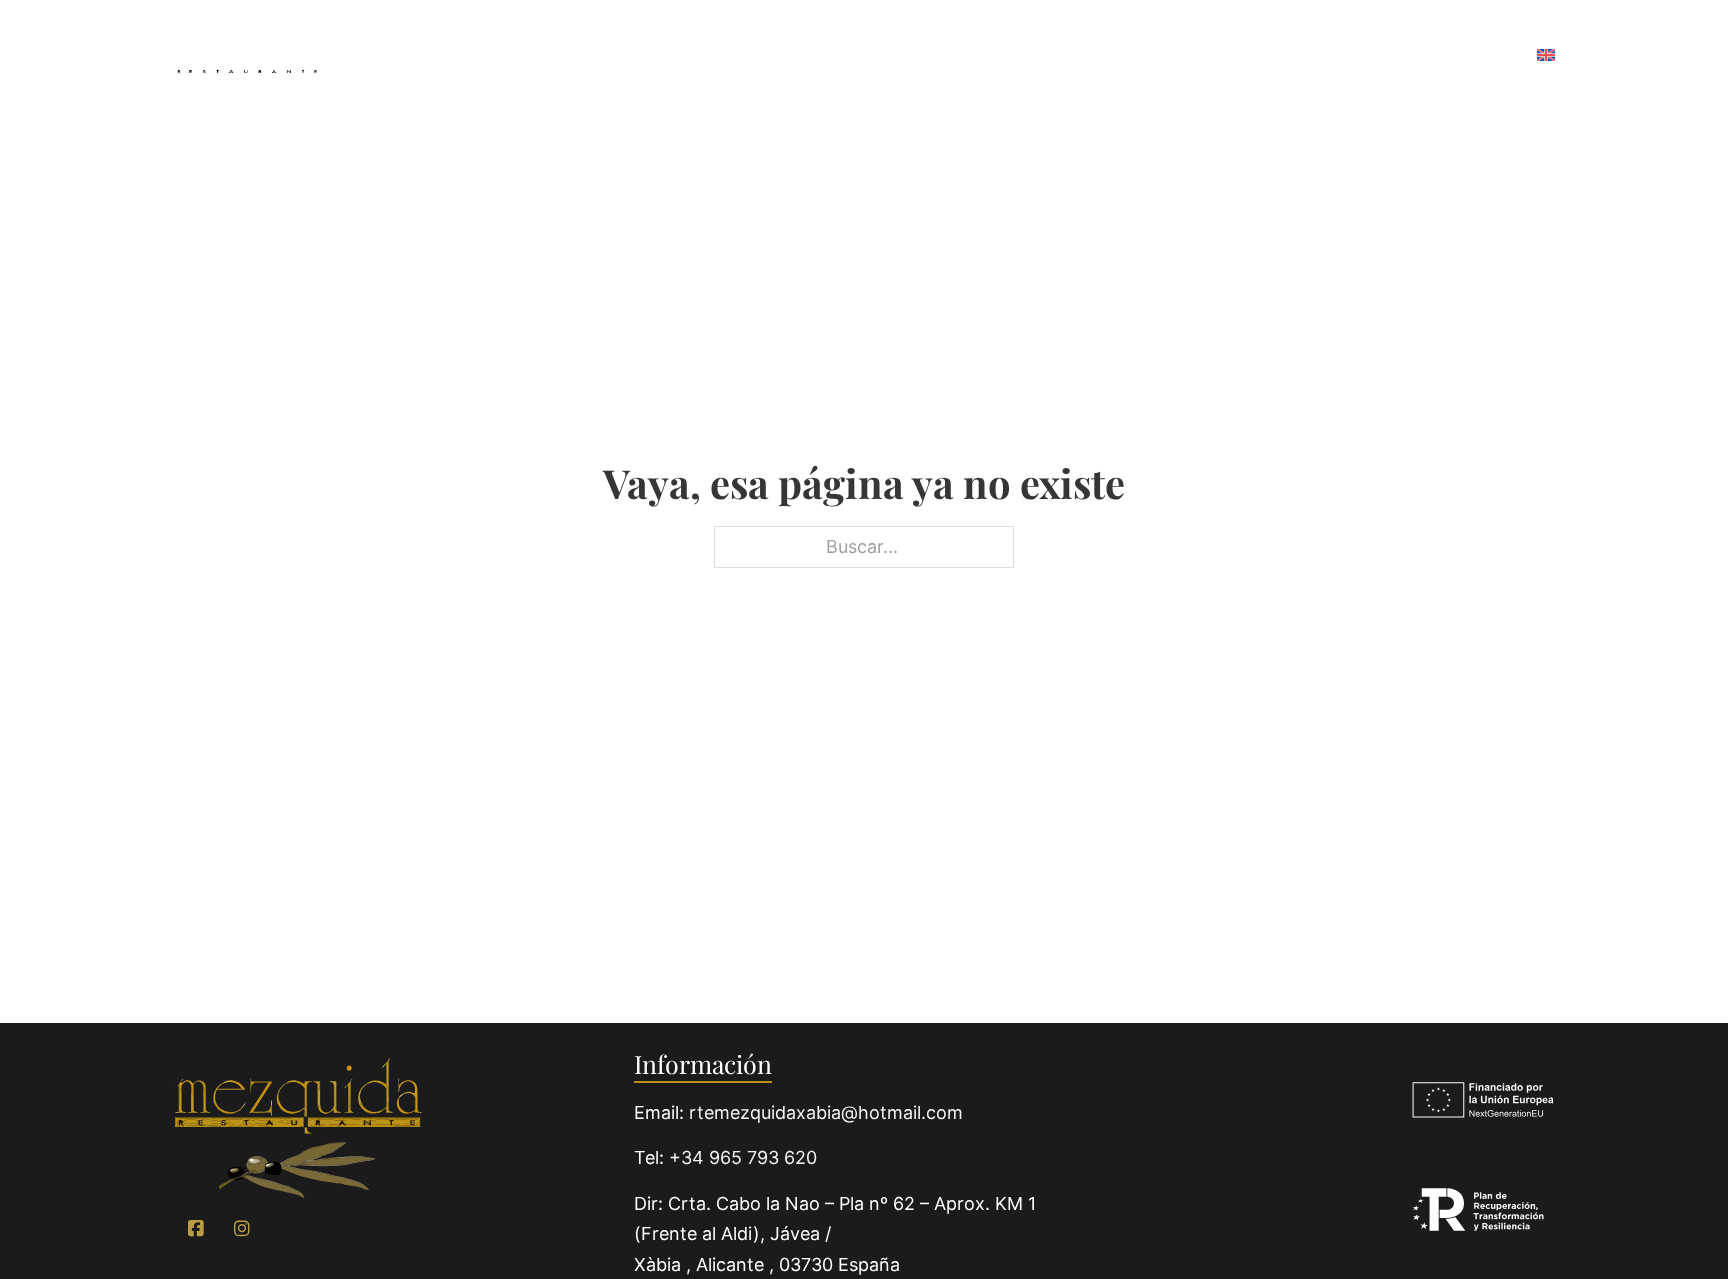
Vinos (1123, 54)
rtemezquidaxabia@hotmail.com (826, 1112)
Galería (1218, 54)
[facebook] (196, 1229)
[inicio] (298, 1128)
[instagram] (242, 1229)
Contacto (1457, 54)
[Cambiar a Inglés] (1546, 56)
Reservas (1331, 54)
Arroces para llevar (961, 54)
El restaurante (633, 54)
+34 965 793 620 (743, 1157)
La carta (784, 54)
